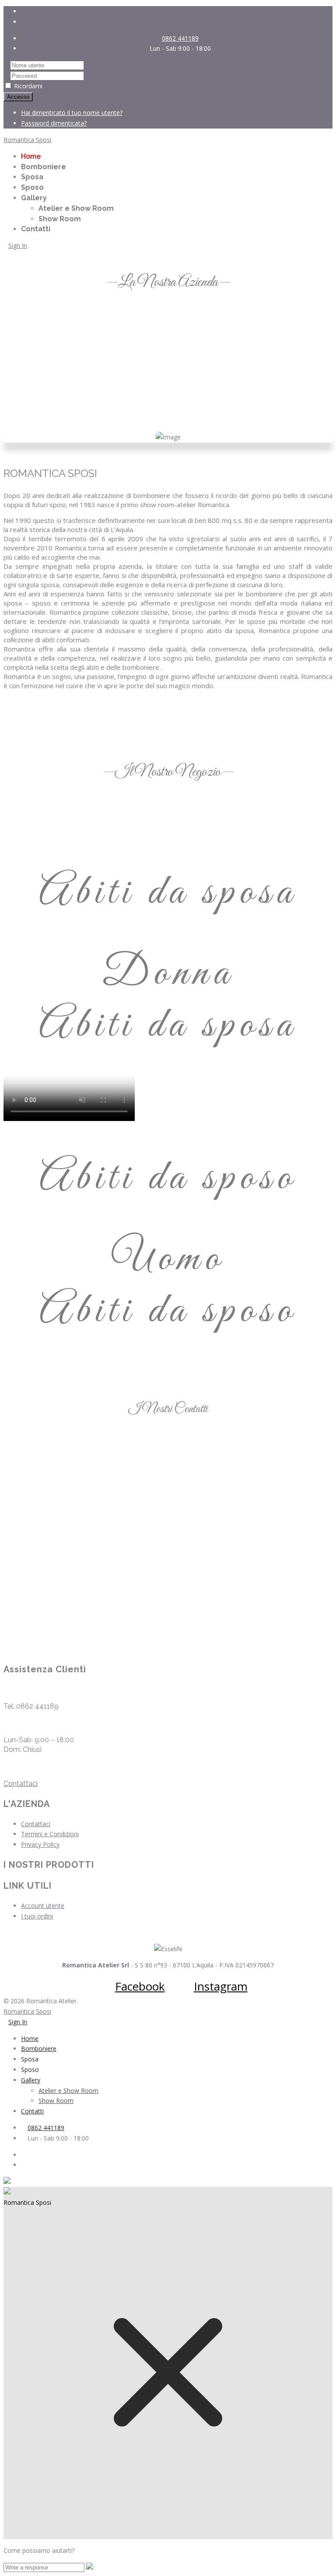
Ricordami (28, 86)
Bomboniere (44, 167)
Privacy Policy (40, 1844)
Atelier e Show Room (76, 208)
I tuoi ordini (37, 1916)
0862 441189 (180, 38)
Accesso (18, 97)
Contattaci (21, 1784)
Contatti (36, 229)
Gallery (34, 198)
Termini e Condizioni (50, 1834)
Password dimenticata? (54, 123)
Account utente (43, 1906)
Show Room (60, 219)
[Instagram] (177, 22)
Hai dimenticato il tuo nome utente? (72, 113)
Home (31, 156)
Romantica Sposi (27, 140)
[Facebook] (177, 11)
